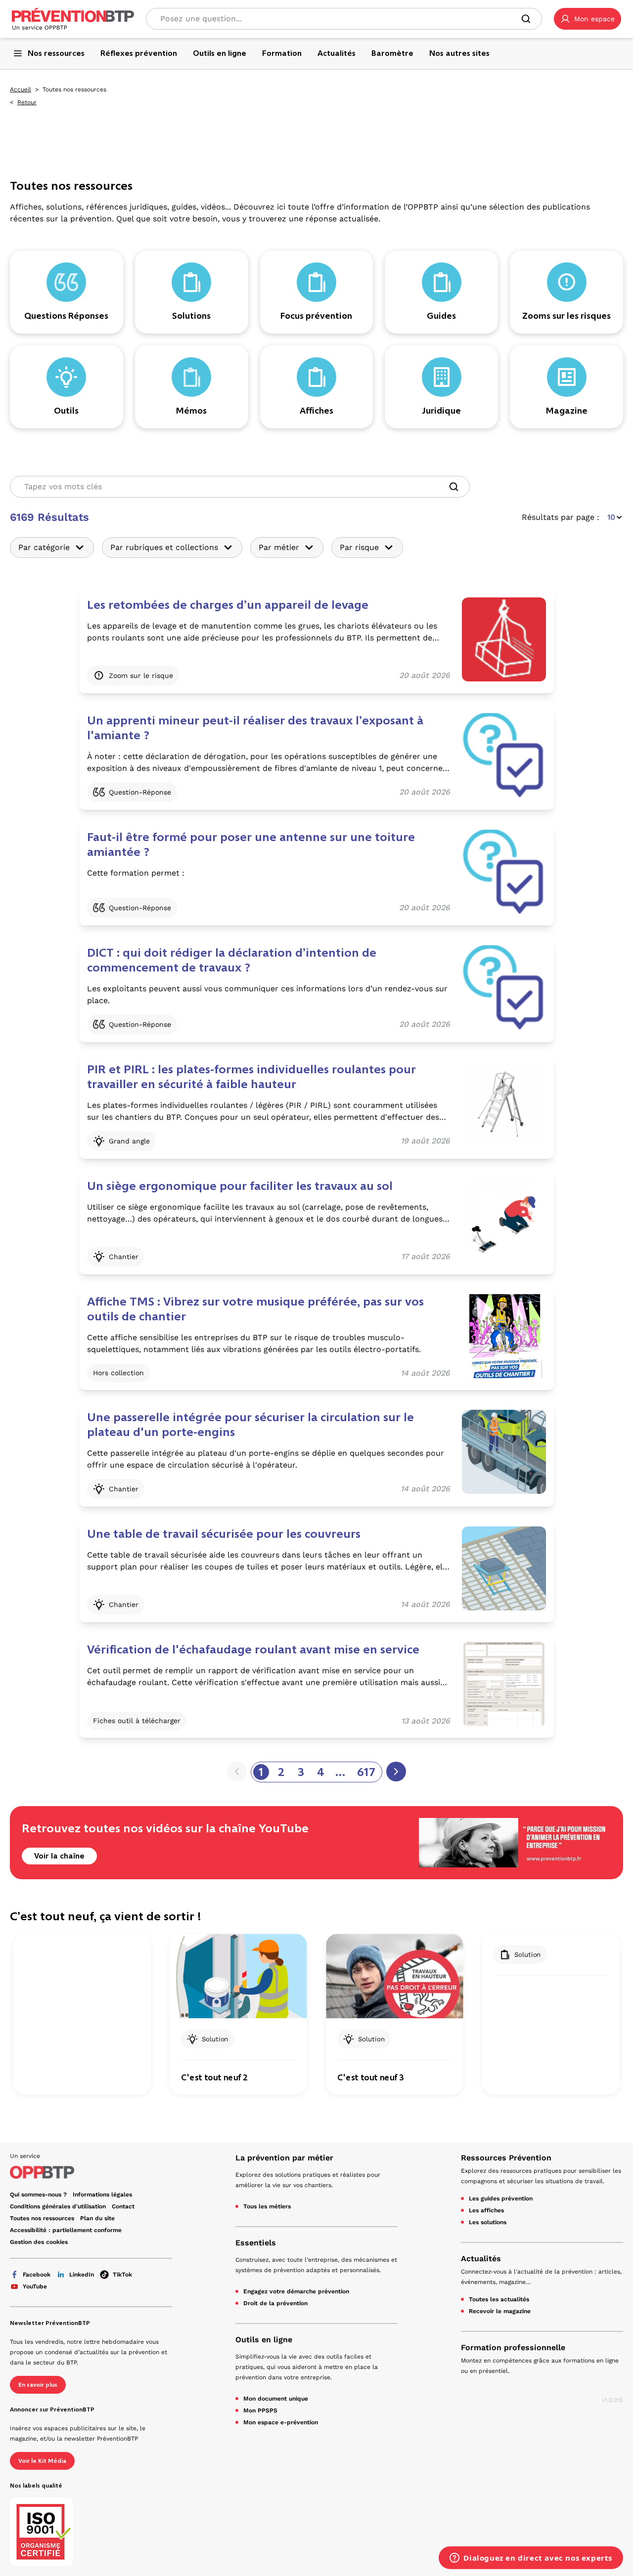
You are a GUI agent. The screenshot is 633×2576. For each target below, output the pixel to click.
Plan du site (97, 2218)
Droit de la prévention (275, 2303)
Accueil (21, 89)
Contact (123, 2206)
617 (366, 1772)
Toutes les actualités (499, 2299)
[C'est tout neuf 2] (238, 1976)
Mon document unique (276, 2399)
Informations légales (102, 2195)
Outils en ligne (264, 2340)
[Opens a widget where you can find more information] (531, 2559)
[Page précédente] (237, 1772)
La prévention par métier (284, 2158)
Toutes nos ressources (42, 2218)
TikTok (122, 2275)
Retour (27, 102)
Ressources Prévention (506, 2158)
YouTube (35, 2286)
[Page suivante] (396, 1772)
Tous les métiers (267, 2206)
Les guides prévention (501, 2198)
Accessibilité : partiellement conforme (66, 2230)
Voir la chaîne (59, 1856)
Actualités (481, 2259)
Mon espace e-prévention (281, 2422)
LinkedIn (82, 2275)
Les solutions (488, 2222)
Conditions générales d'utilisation (58, 2206)
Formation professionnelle (513, 2347)
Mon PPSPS (260, 2410)
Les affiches (486, 2210)
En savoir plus (38, 2385)
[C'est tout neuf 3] (394, 1976)
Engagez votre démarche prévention (296, 2291)
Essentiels (256, 2243)
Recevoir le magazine (500, 2311)
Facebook (37, 2275)
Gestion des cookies (39, 2242)
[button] (588, 19)
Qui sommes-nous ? (38, 2195)
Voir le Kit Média (42, 2461)
